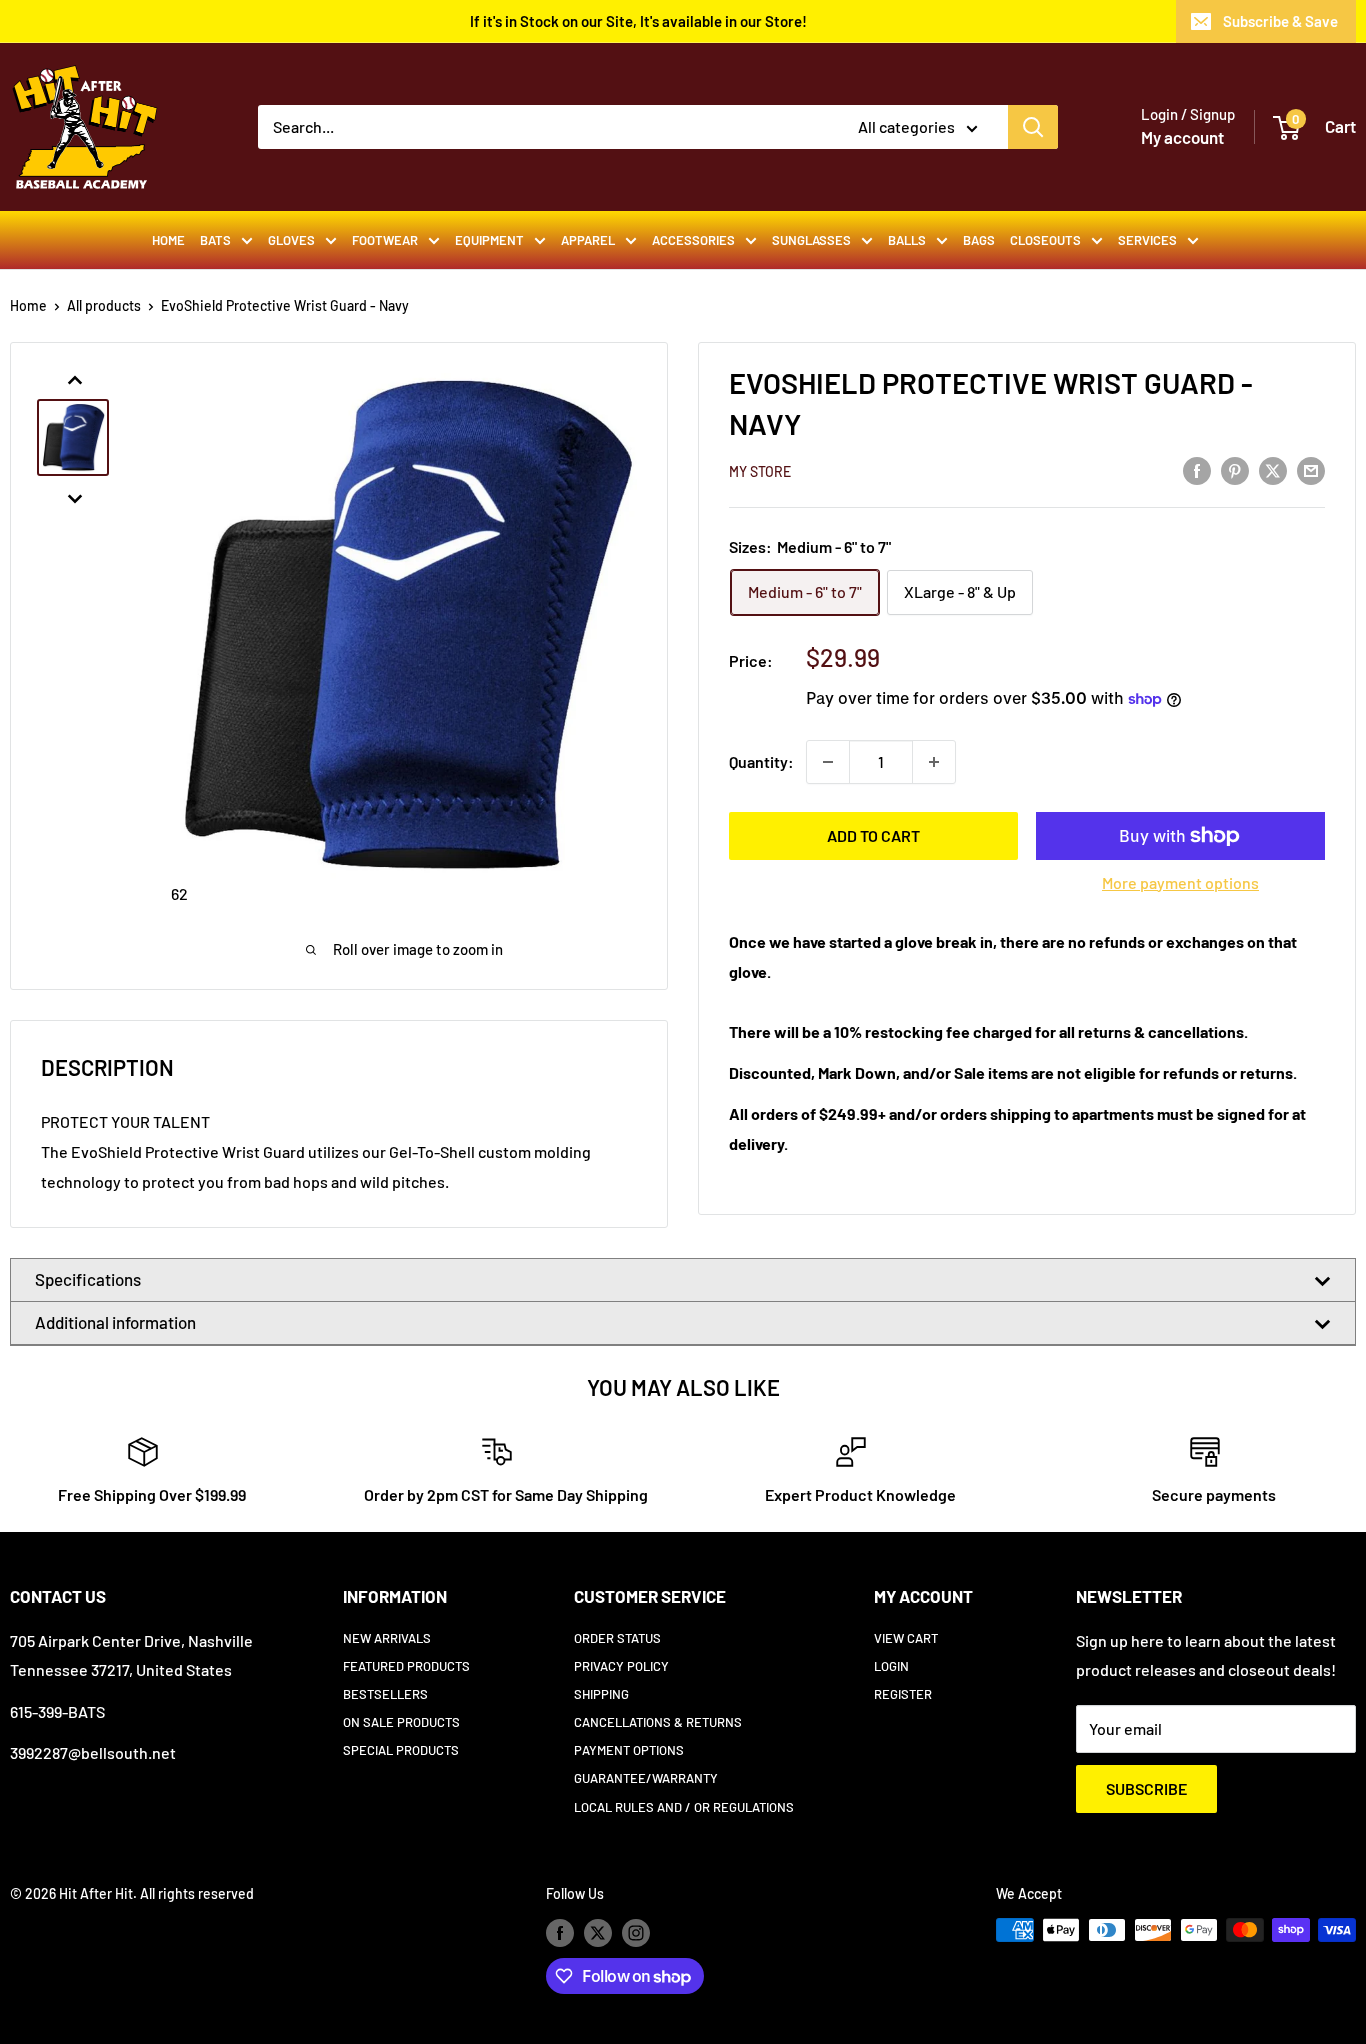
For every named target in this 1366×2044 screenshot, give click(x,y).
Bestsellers (385, 1694)
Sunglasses (811, 240)
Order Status (617, 1638)
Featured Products (406, 1666)
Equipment (489, 240)
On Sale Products (401, 1722)
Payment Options (629, 1750)
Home (168, 240)
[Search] (1033, 127)
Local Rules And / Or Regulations (684, 1807)
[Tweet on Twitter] (1273, 469)
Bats (215, 240)
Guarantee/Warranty (646, 1778)
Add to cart (873, 835)
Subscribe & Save (1280, 21)
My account (1182, 137)
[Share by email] (1311, 469)
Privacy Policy (621, 1666)
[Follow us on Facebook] (560, 1932)
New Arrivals (387, 1638)
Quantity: (761, 761)
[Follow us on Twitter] (598, 1932)
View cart (906, 1638)
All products (104, 305)
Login (891, 1666)
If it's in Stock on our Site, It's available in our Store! (638, 21)
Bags (979, 240)
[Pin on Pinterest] (1235, 469)
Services (1147, 240)
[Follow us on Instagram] (636, 1932)
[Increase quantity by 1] (934, 762)
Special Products (401, 1750)
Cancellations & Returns (658, 1722)
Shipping (601, 1694)
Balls (907, 240)
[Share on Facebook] (1197, 469)
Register (903, 1694)
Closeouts (1045, 240)
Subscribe (1146, 1788)
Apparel (588, 240)
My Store (760, 471)
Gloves (291, 240)
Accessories (693, 240)
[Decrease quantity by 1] (828, 762)
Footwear (385, 240)
